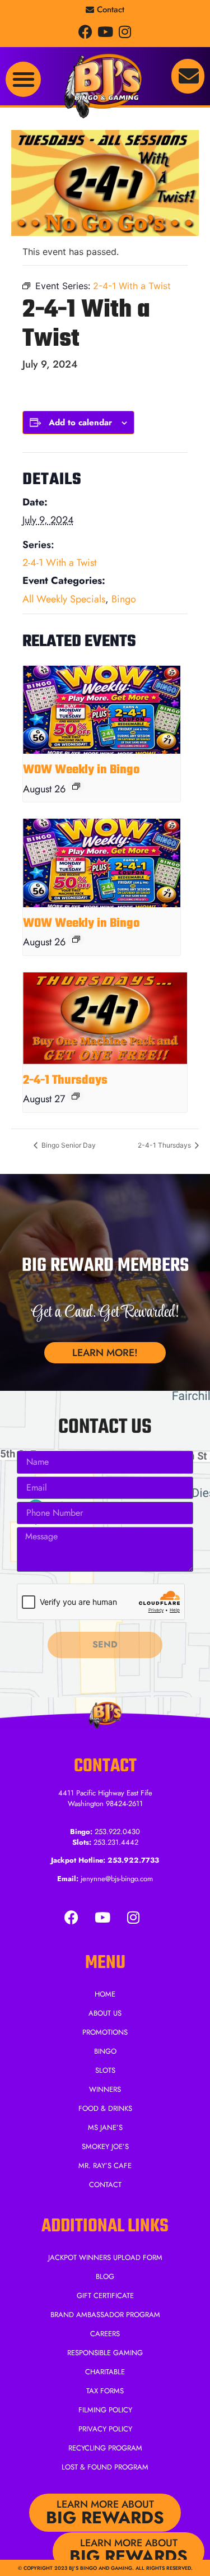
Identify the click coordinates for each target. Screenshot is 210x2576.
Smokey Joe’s (105, 2146)
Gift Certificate (105, 2296)
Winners (105, 2089)
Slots (105, 2070)
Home (105, 1994)
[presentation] (102, 710)
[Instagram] (125, 32)
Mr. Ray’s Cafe (105, 2166)
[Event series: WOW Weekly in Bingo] (76, 786)
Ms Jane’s (105, 2127)
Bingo (124, 599)
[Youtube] (105, 32)
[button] (23, 79)
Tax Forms (105, 2391)
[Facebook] (85, 32)
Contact (105, 2185)
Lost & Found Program (105, 2467)
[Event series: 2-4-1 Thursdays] (76, 1096)
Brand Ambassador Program (105, 2315)
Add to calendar (80, 423)
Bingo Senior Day (68, 1145)
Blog (105, 2276)
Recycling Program (105, 2448)
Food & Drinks (105, 2108)
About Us (105, 2013)
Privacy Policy (105, 2429)
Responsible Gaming (105, 2353)
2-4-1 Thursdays (65, 1080)
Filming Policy (105, 2410)
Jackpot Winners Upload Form (105, 2257)
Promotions (105, 2032)
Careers (105, 2334)
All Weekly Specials (64, 599)
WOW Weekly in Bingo (81, 770)
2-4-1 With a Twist (59, 563)
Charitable (105, 2372)
